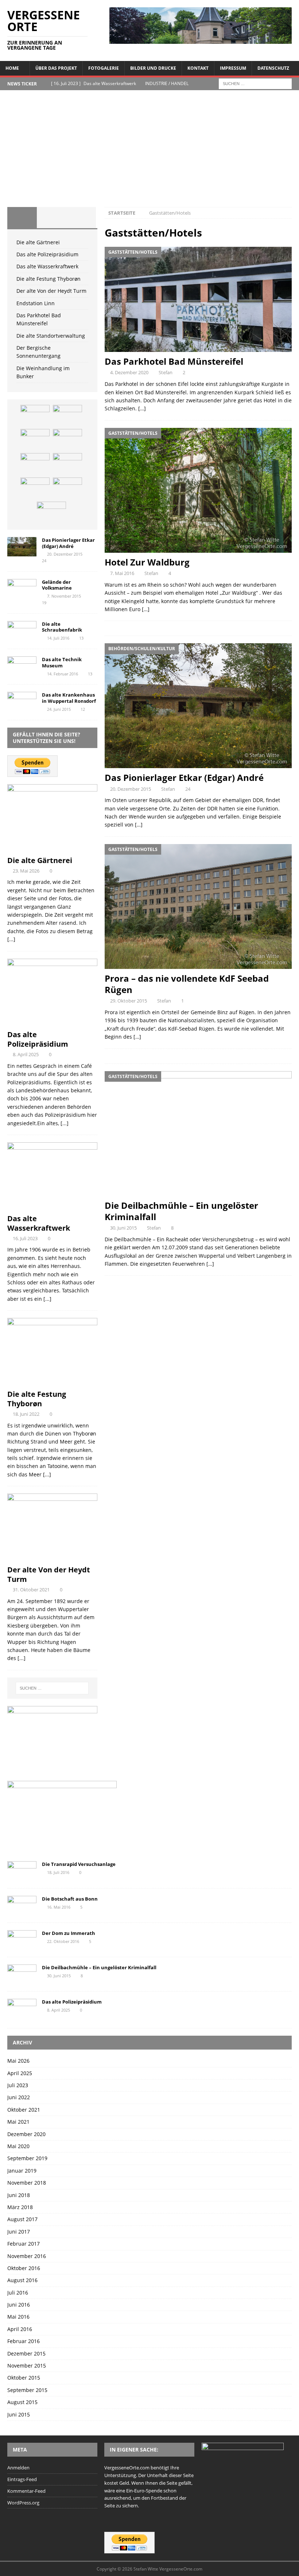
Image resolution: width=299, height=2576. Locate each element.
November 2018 (27, 2183)
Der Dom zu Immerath (69, 1933)
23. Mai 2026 (26, 871)
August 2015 (22, 2402)
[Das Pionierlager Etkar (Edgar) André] (198, 706)
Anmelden (18, 2468)
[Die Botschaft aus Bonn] (22, 1906)
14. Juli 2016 (58, 638)
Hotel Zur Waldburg (147, 562)
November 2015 (27, 2366)
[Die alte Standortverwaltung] (67, 488)
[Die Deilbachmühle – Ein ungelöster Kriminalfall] (198, 1134)
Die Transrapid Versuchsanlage (79, 1864)
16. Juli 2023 (25, 1238)
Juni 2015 (19, 2414)
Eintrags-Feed (22, 2479)
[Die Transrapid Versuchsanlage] (22, 1871)
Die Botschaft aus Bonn (70, 1899)
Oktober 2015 (24, 2378)
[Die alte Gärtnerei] (35, 416)
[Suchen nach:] (255, 83)
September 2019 (27, 2158)
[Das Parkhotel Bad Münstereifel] (198, 300)
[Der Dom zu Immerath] (22, 1940)
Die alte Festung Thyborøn (48, 279)
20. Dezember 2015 (131, 789)
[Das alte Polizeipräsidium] (67, 416)
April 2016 (20, 2329)
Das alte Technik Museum (62, 662)
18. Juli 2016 (58, 1872)
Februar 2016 (24, 2341)
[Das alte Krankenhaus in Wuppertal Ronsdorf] (22, 701)
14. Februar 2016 (63, 674)
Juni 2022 (19, 2097)
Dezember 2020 (26, 2134)
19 (44, 603)
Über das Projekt (56, 68)
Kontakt (198, 68)
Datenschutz (273, 68)
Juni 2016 (19, 2305)
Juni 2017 (19, 2232)
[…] (142, 408)
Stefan (166, 372)
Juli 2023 (18, 2085)
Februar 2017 (24, 2244)
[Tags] (52, 218)
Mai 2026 (18, 2061)
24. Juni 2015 (59, 709)
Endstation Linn (36, 303)
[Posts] (22, 218)
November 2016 (27, 2256)
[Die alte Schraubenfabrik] (22, 631)
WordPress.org (23, 2503)
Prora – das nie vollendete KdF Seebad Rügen (187, 984)
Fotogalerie (104, 68)
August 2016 (22, 2280)
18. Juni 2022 (26, 1414)
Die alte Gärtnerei (38, 242)
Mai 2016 (18, 2317)
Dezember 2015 (26, 2353)
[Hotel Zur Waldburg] (198, 490)
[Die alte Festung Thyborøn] (67, 440)
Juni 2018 (19, 2195)
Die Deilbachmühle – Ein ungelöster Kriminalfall (181, 1211)
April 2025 (20, 2073)
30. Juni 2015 (123, 1228)
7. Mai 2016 (122, 573)
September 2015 (27, 2390)
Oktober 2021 (24, 2110)
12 (83, 709)
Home (12, 68)
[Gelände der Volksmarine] (22, 589)
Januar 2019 (22, 2171)
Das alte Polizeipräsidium (47, 254)
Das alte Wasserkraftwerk (47, 266)
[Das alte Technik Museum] (22, 666)
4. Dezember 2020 (129, 372)
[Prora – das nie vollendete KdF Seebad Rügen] (198, 906)
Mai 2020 (18, 2146)
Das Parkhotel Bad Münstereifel (174, 361)
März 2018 (20, 2207)
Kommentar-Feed (26, 2491)
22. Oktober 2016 (63, 1941)
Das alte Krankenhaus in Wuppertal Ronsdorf (69, 698)
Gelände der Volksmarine (57, 585)
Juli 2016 (18, 2293)
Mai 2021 (18, 2122)
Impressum (233, 68)
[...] (11, 939)
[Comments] (81, 218)
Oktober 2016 (24, 2268)
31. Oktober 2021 (31, 1590)
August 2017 (22, 2219)
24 (188, 789)
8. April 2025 (26, 1054)
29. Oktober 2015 (129, 1001)
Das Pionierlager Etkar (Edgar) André (184, 777)
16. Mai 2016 (59, 1907)
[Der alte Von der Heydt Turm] (35, 464)
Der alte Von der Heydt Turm (51, 291)
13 (81, 638)
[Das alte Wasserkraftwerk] (35, 440)
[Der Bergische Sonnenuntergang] (51, 513)
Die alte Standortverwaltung (51, 336)
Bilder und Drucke (153, 68)
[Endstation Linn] (67, 464)
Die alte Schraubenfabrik (62, 627)
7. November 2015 (64, 596)
